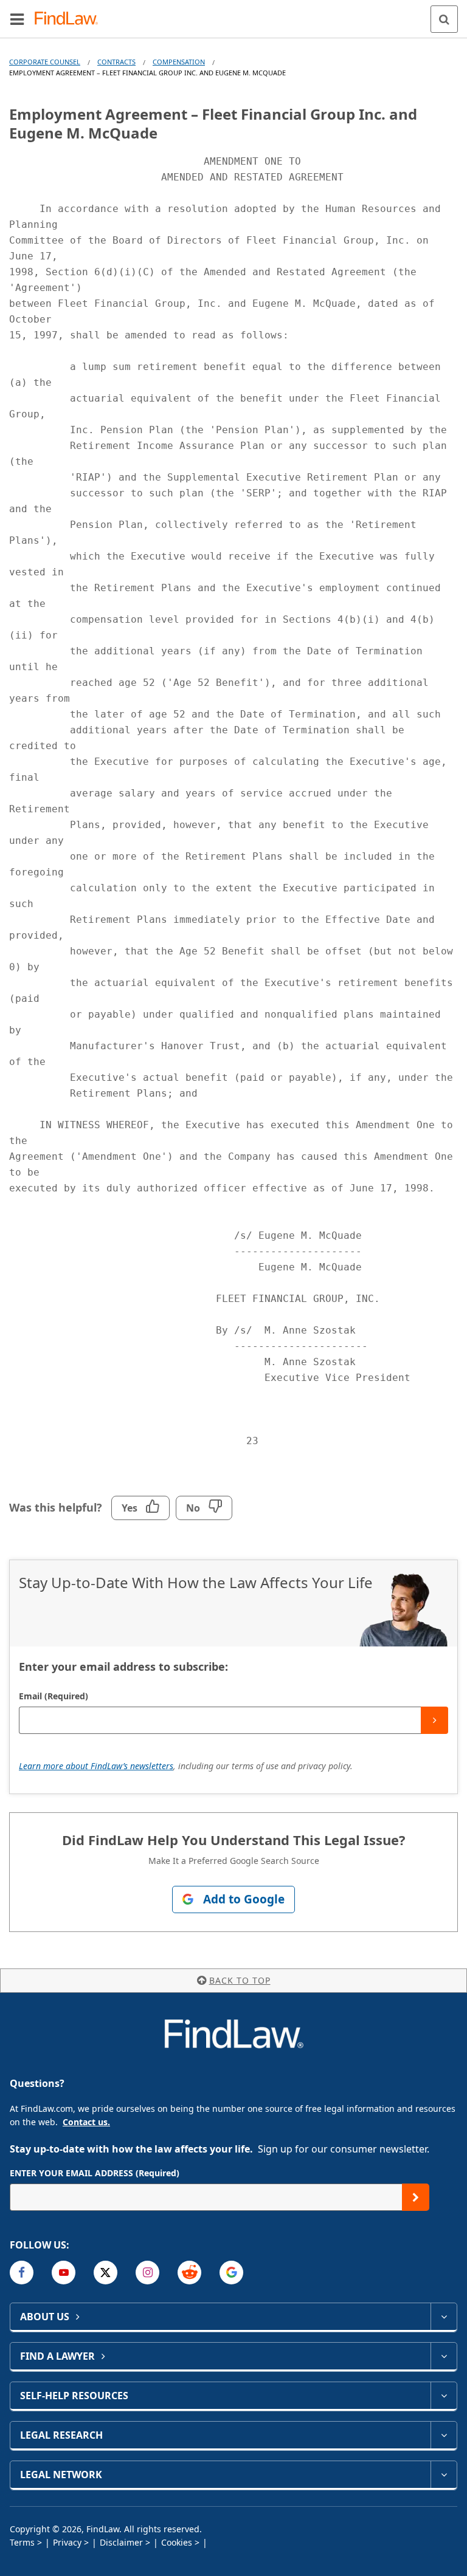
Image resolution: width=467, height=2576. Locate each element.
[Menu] (17, 19)
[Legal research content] (444, 2435)
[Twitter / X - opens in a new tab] (106, 2273)
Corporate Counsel (45, 62)
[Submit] (434, 1720)
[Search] (444, 19)
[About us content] (444, 2317)
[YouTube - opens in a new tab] (64, 2273)
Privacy (67, 2542)
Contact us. (86, 2122)
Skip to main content (234, 14)
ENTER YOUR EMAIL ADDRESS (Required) (95, 2173)
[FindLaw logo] (70, 19)
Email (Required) (54, 1696)
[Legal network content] (444, 2475)
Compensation (179, 62)
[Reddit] (189, 2273)
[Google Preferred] (231, 2273)
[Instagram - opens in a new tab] (147, 2273)
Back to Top (240, 1980)
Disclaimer (121, 2542)
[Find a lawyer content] (444, 2356)
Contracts (116, 62)
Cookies (177, 2542)
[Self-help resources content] (444, 2396)
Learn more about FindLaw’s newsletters (96, 1766)
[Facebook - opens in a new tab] (22, 2273)
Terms (22, 2542)
